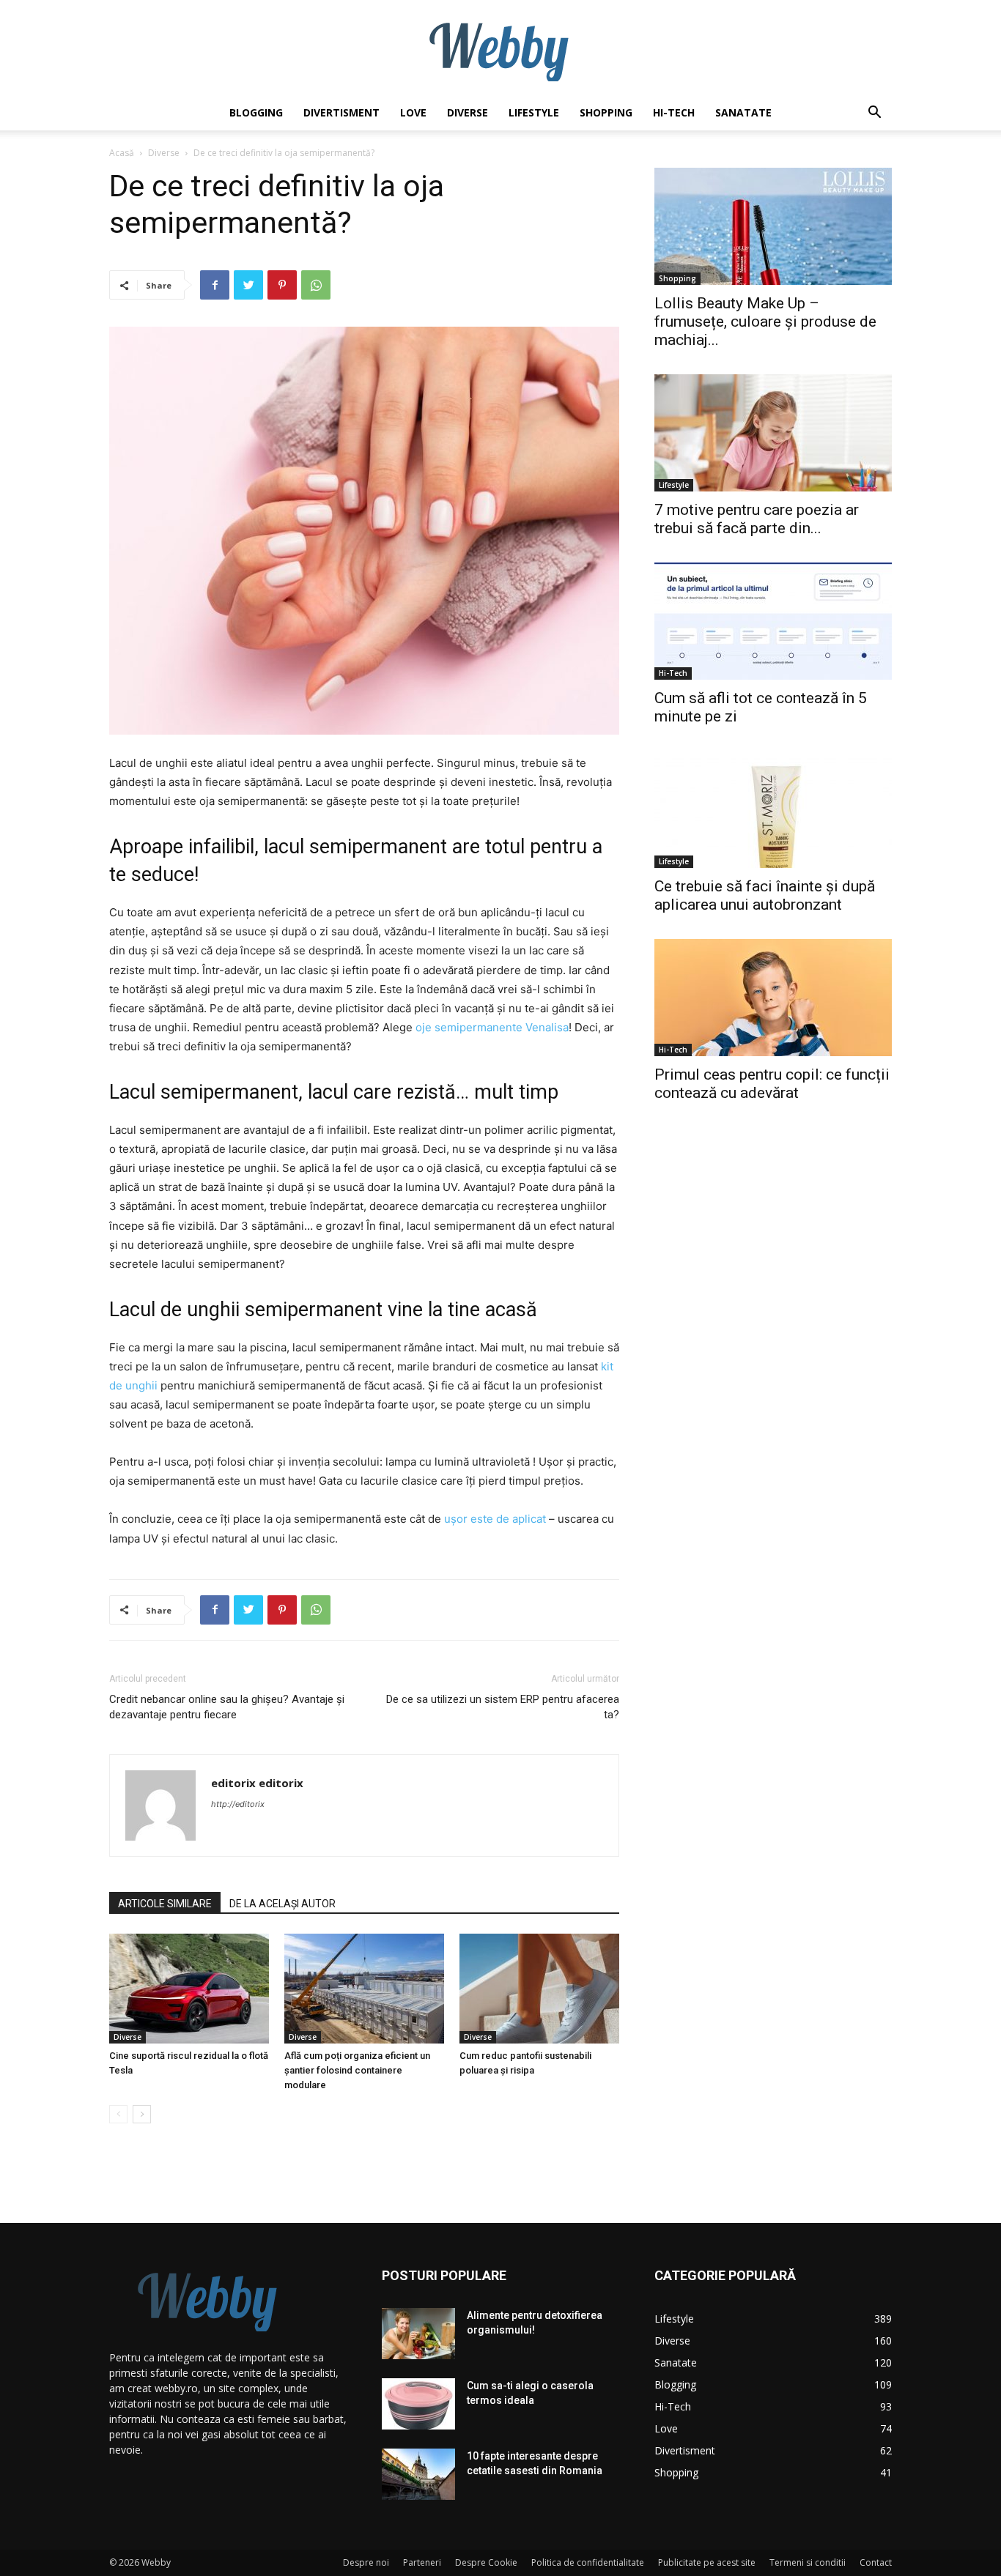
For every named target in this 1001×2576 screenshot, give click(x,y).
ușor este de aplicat (495, 1519)
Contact (876, 2562)
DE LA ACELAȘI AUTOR (282, 1904)
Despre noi (366, 2562)
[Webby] (500, 48)
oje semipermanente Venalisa (492, 1027)
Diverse (468, 112)
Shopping (606, 112)
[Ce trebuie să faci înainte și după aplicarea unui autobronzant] (773, 809)
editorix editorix (257, 1783)
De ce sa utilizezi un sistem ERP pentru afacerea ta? (503, 1707)
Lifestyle (534, 112)
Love (413, 112)
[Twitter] (248, 285)
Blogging (256, 112)
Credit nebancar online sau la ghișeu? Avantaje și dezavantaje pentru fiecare (227, 1707)
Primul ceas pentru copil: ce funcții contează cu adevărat (772, 1084)
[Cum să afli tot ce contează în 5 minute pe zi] (773, 621)
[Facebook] (215, 285)
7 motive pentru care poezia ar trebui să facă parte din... (757, 519)
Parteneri (422, 2562)
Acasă (122, 153)
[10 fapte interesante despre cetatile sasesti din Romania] (418, 2474)
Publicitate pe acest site (707, 2562)
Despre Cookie (486, 2562)
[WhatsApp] (316, 285)
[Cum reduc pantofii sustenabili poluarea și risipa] (539, 1989)
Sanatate (743, 112)
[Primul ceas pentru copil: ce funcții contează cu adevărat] (773, 998)
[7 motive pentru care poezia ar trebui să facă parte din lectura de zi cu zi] (773, 433)
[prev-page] (118, 2114)
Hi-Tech (674, 112)
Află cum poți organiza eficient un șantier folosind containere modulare (357, 2070)
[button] (874, 114)
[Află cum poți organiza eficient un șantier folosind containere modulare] (364, 1989)
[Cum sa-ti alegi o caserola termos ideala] (418, 2404)
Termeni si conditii (808, 2562)
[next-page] (142, 2114)
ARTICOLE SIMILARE (165, 1904)
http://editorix (238, 1804)
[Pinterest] (282, 285)
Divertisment (341, 112)
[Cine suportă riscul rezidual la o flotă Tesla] (189, 1989)
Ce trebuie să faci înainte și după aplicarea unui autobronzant (765, 895)
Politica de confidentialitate (588, 2562)
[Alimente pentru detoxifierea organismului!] (418, 2334)
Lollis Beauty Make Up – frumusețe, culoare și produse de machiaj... (765, 322)
